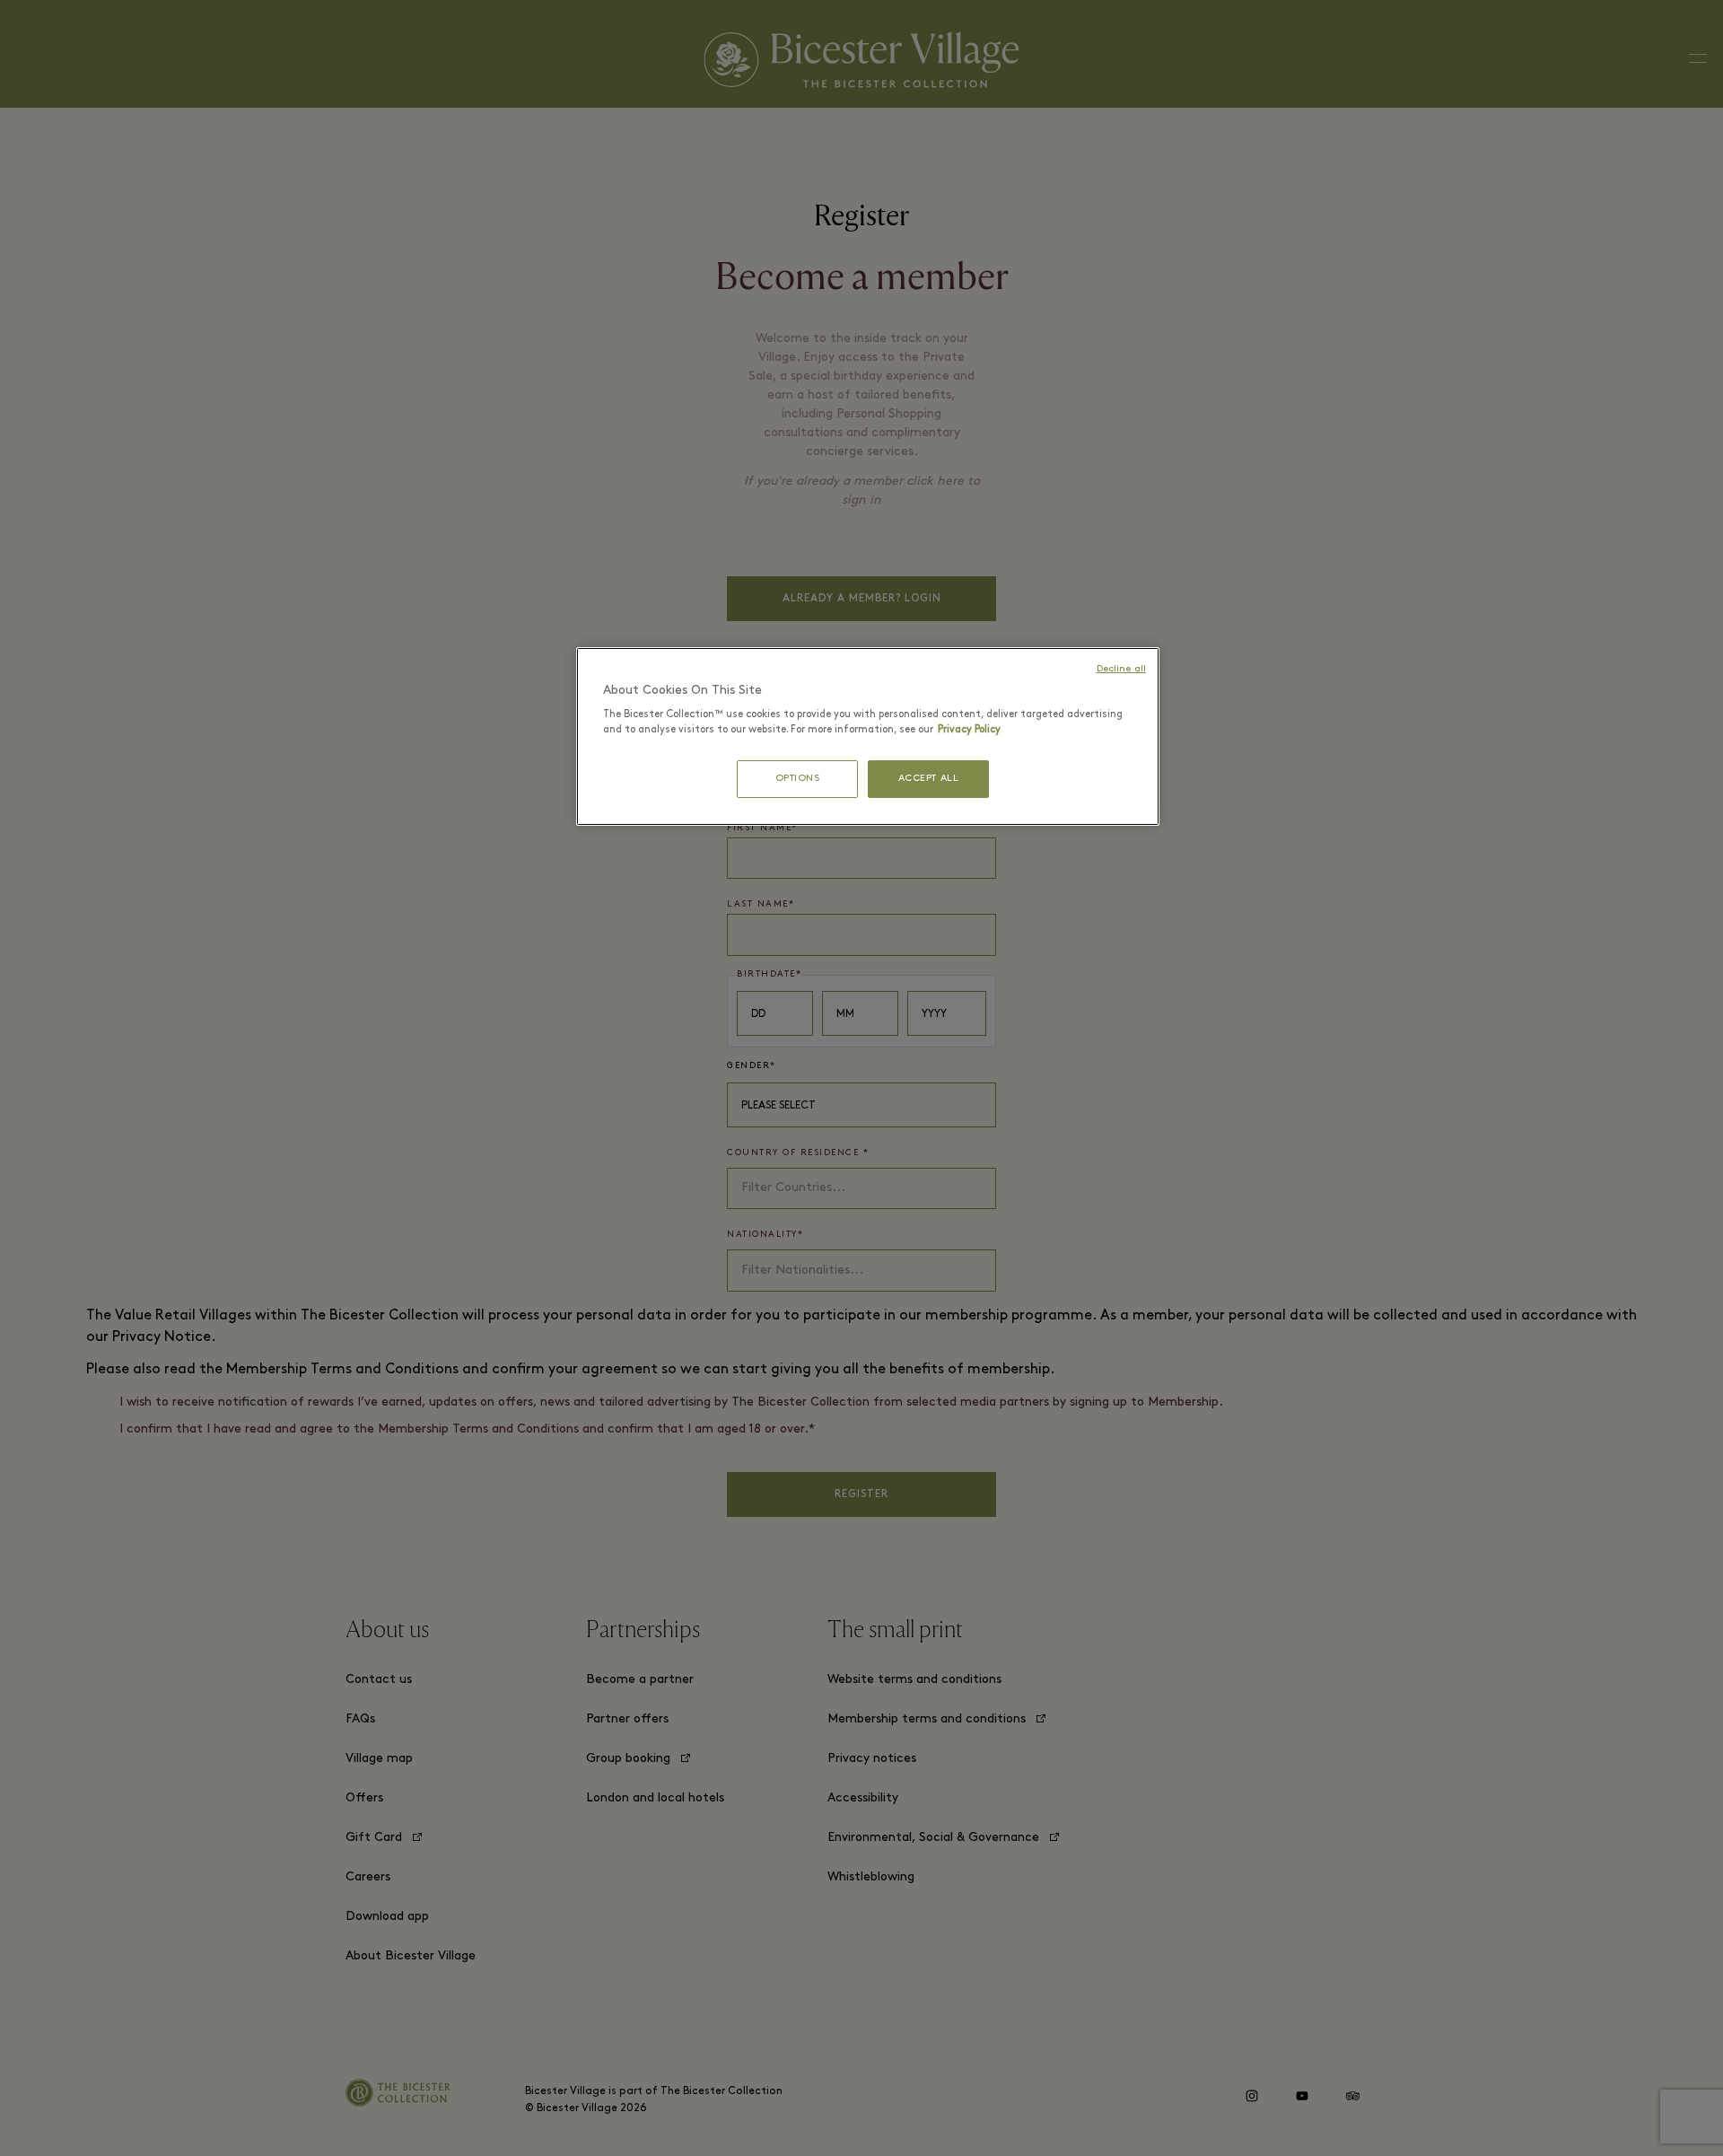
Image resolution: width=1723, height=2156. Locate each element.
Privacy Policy (969, 730)
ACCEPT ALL (929, 779)
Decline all (1121, 669)
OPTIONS (798, 779)
